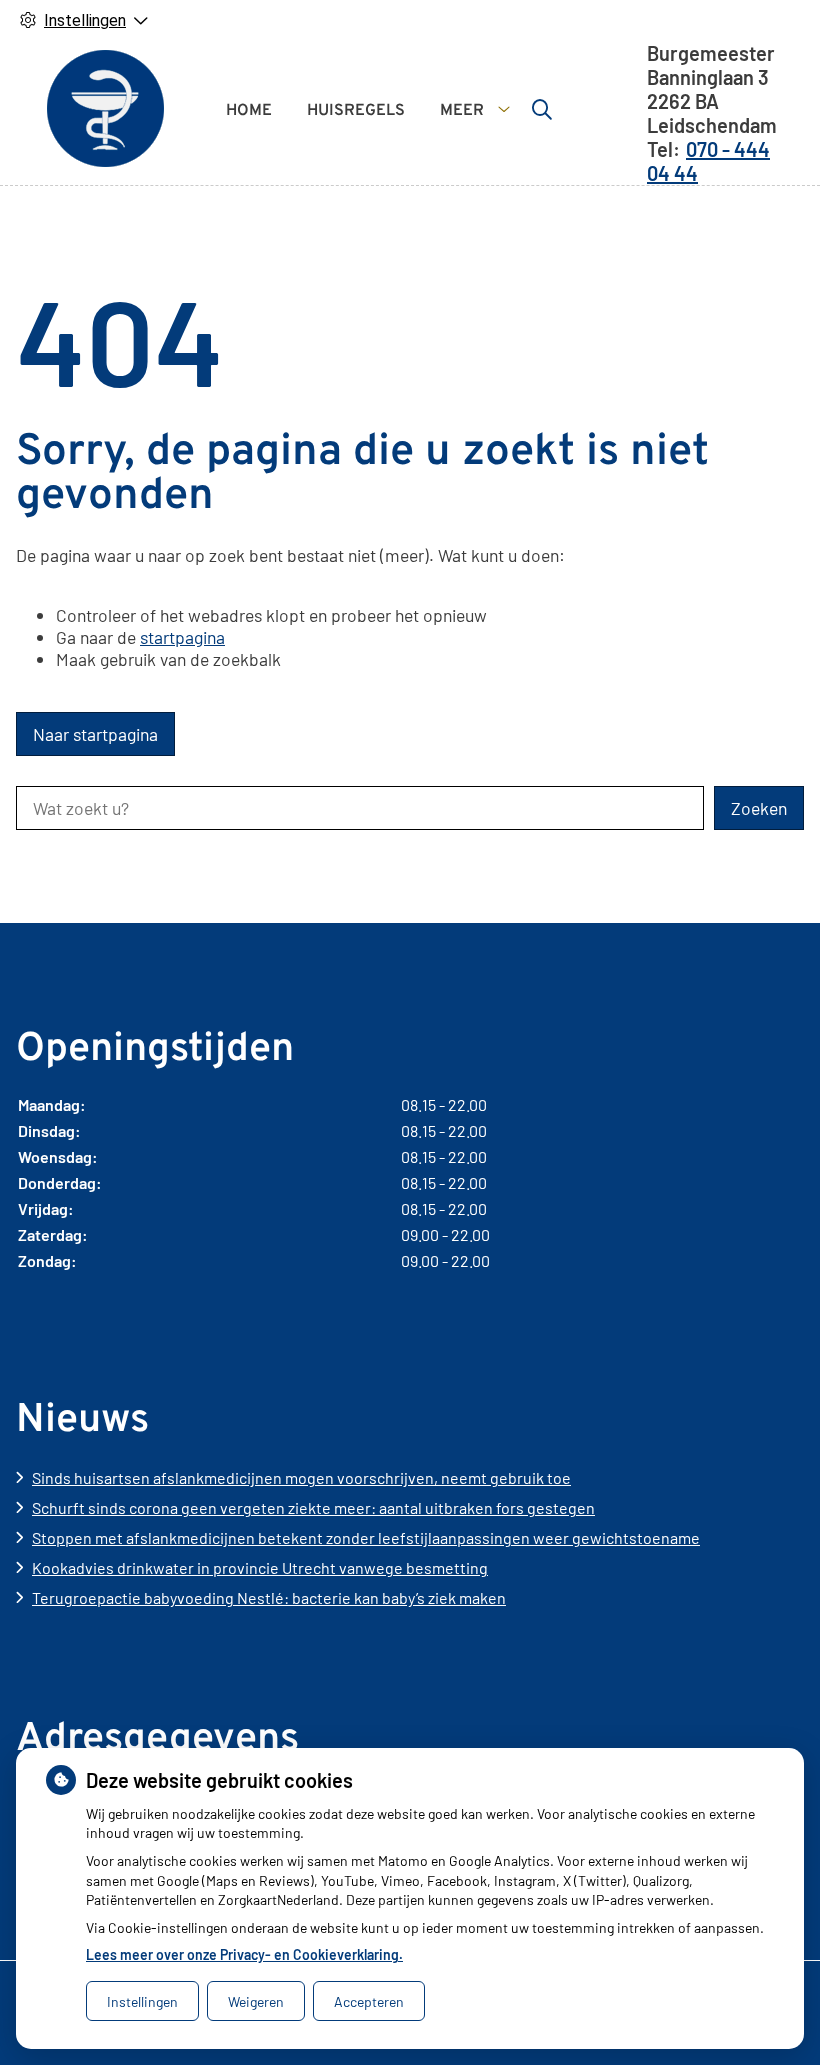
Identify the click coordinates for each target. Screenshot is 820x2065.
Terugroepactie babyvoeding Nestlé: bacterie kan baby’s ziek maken (269, 1597)
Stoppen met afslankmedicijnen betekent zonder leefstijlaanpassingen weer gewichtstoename (366, 1537)
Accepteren (369, 2001)
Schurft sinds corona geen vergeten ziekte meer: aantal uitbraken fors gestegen (313, 1507)
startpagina (182, 637)
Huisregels (356, 111)
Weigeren (256, 2001)
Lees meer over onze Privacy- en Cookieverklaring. (244, 1954)
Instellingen (142, 2001)
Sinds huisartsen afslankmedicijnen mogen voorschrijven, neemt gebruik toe (301, 1477)
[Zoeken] (542, 109)
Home (249, 111)
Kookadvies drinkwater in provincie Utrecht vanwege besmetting (260, 1567)
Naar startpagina (95, 734)
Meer (462, 111)
